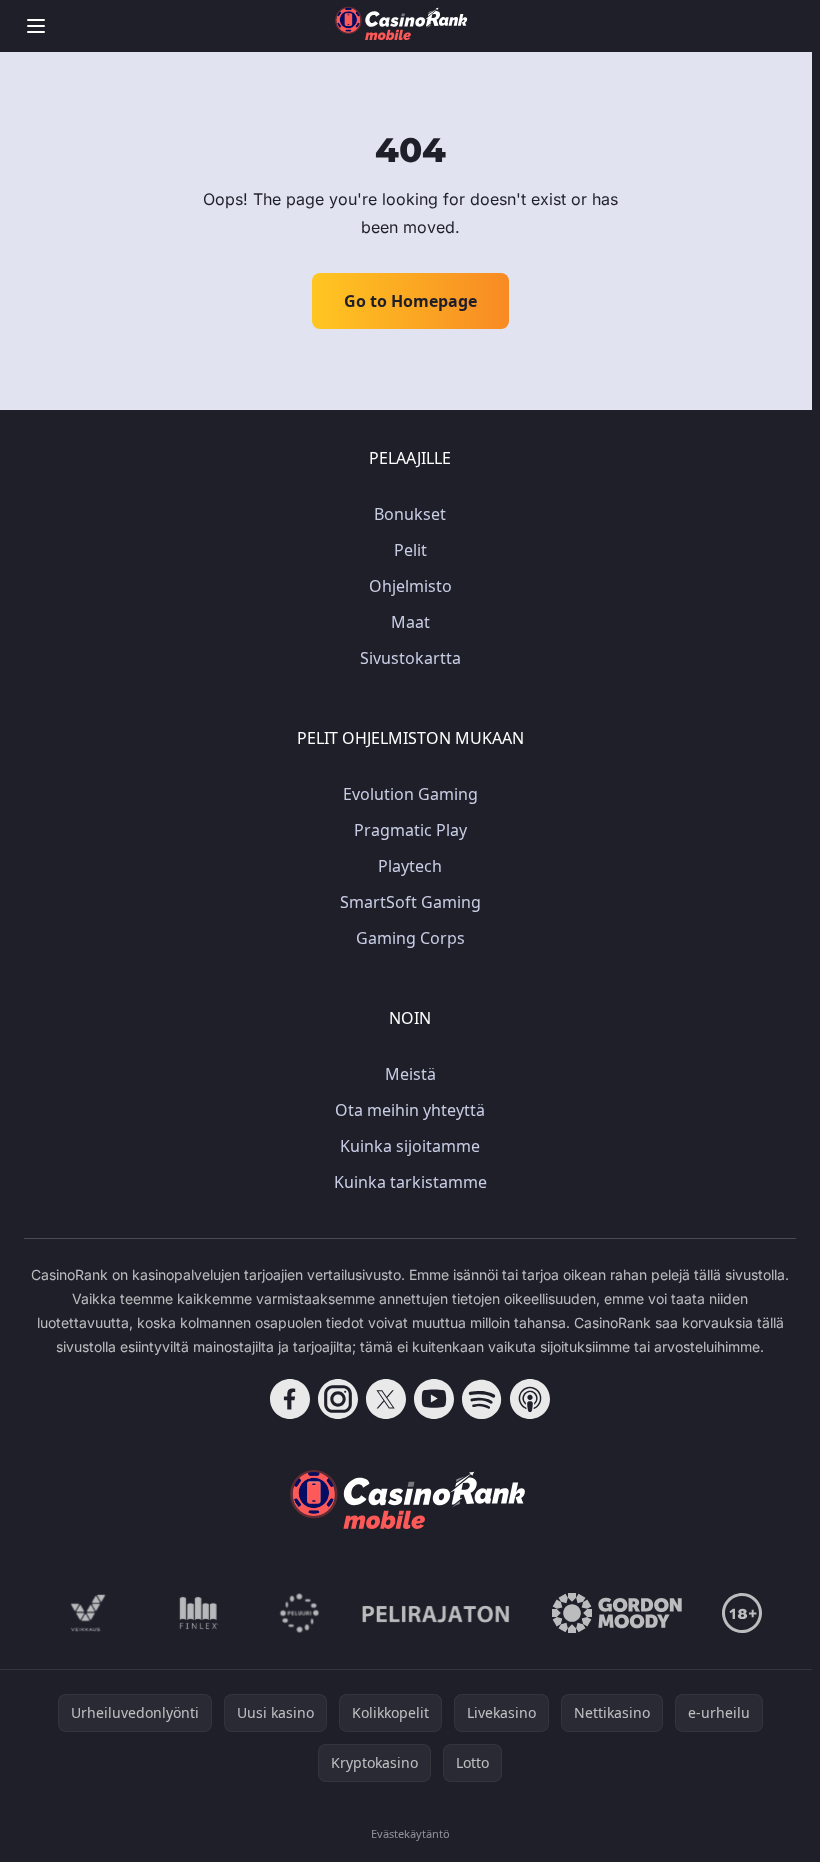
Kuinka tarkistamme (410, 1182)
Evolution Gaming (410, 794)
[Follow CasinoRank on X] (386, 1399)
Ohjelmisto (410, 586)
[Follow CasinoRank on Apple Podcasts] (530, 1399)
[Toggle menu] (36, 26)
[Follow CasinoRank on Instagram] (338, 1399)
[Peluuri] (299, 1613)
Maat (410, 622)
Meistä (410, 1074)
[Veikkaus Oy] (88, 1613)
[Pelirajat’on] (435, 1613)
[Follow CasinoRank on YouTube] (434, 1399)
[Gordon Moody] (617, 1613)
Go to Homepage (410, 301)
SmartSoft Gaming (410, 902)
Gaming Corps (410, 938)
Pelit (410, 550)
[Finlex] (199, 1613)
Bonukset (410, 514)
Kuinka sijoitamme (410, 1146)
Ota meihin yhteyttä (410, 1110)
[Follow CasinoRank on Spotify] (482, 1399)
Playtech (410, 866)
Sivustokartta (410, 658)
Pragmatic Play (410, 830)
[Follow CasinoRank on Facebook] (290, 1399)
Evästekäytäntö (410, 1833)
